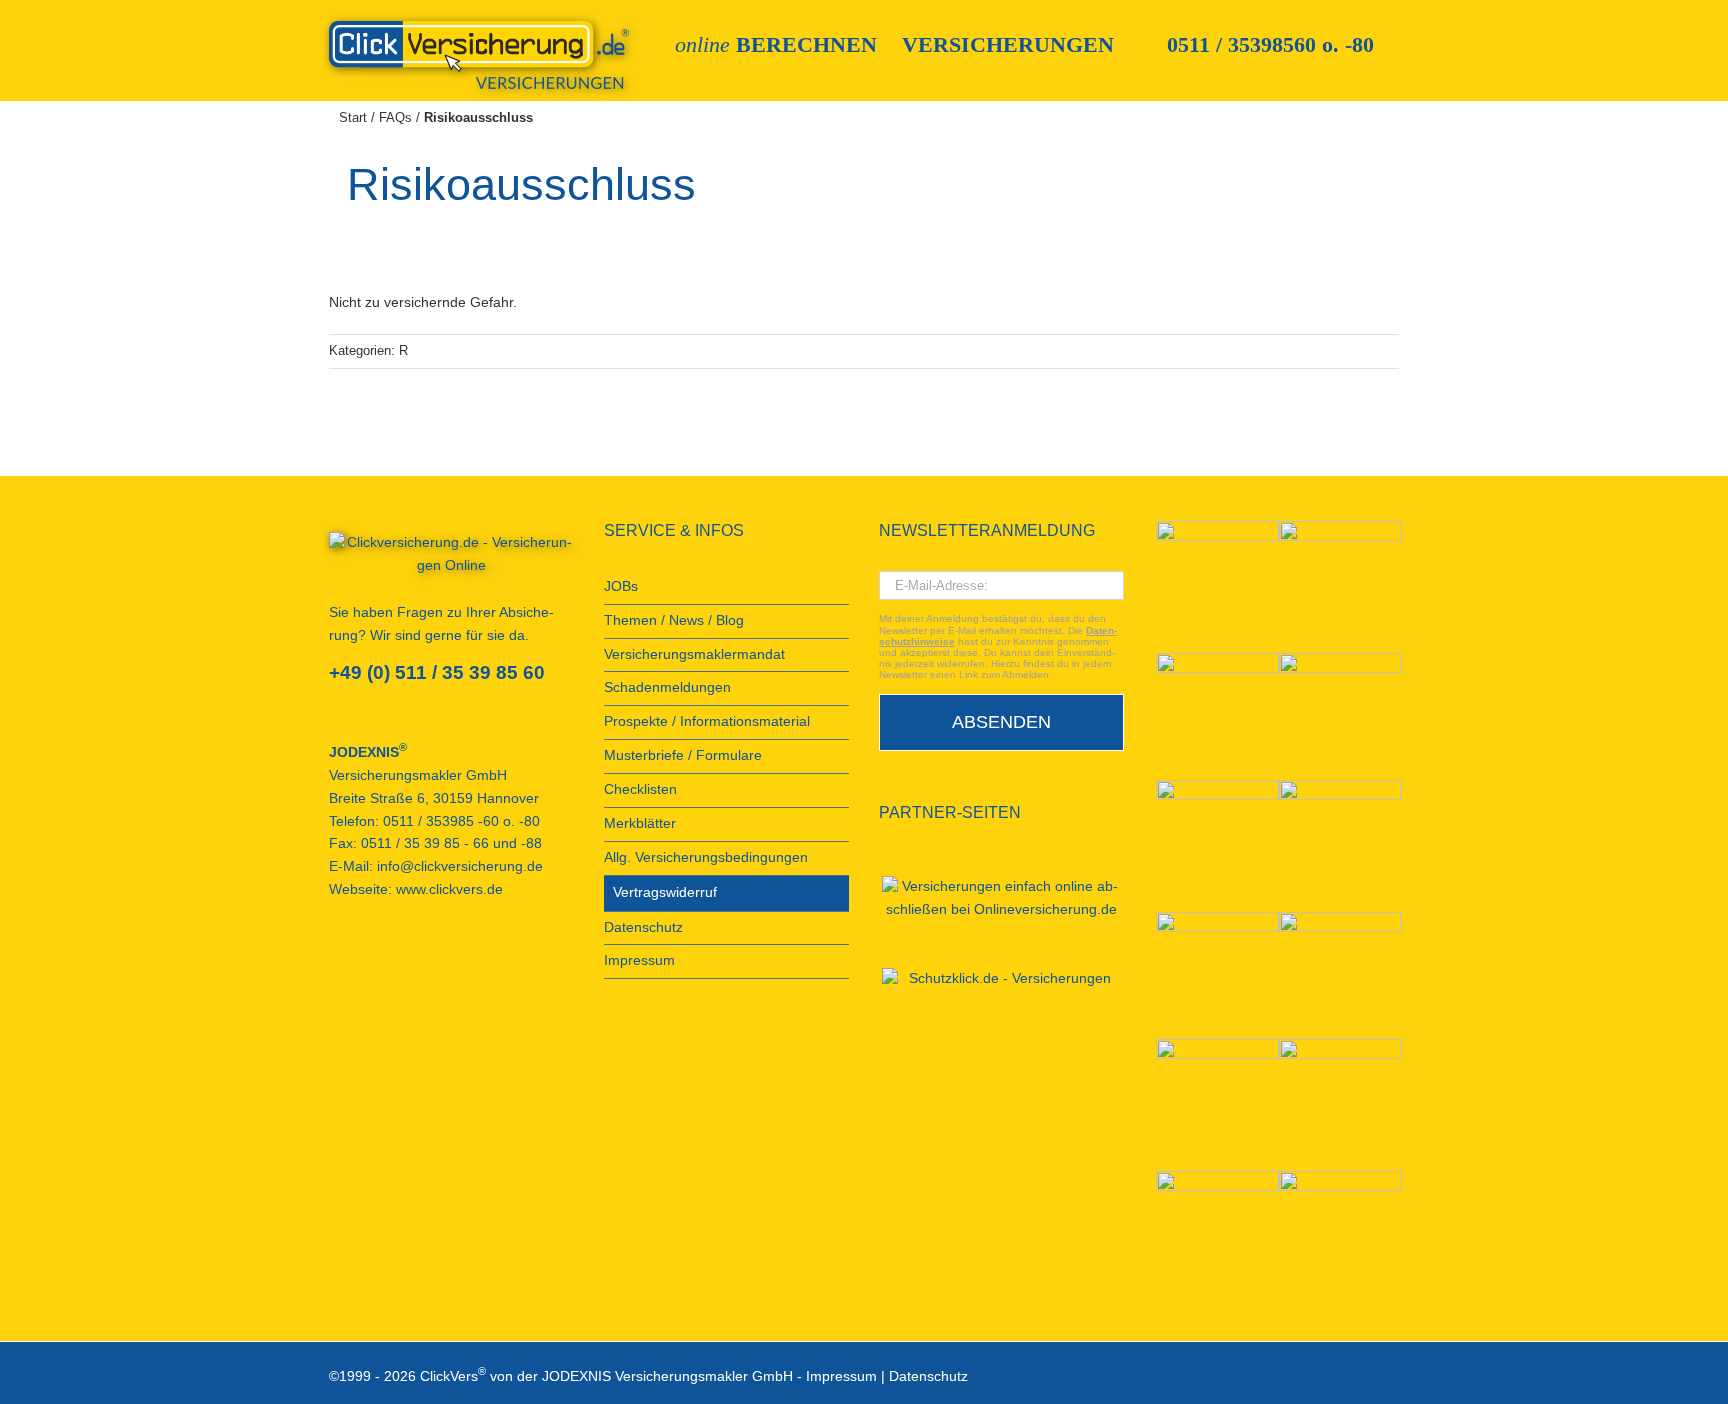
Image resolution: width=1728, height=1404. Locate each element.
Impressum (841, 1375)
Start (353, 117)
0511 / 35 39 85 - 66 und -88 (451, 843)
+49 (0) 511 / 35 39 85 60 (437, 672)
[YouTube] (362, 962)
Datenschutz (928, 1375)
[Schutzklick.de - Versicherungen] (1001, 979)
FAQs (395, 117)
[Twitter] (416, 962)
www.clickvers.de (449, 889)
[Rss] (470, 962)
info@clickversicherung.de (460, 866)
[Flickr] (389, 962)
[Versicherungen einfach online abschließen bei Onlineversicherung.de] (1001, 899)
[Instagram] (443, 962)
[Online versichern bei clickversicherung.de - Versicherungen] (451, 560)
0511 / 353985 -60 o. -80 (461, 821)
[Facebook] (335, 962)
